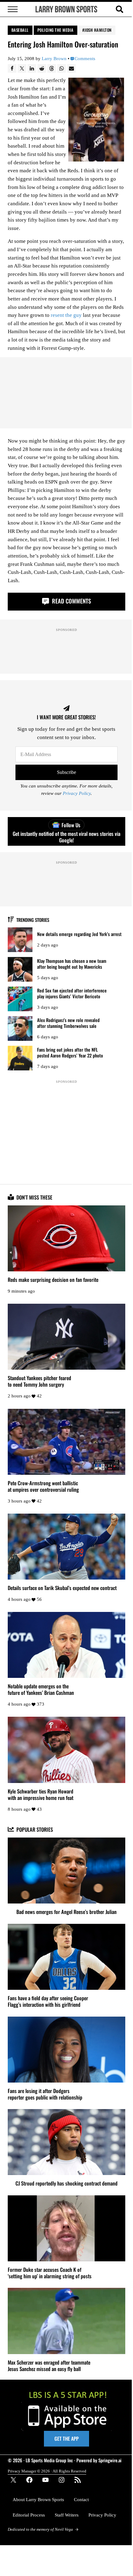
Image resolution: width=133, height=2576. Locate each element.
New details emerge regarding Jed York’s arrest (79, 934)
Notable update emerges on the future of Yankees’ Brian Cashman (41, 1689)
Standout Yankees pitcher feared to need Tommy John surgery (39, 1381)
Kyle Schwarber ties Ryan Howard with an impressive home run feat (41, 1794)
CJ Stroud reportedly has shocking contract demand (66, 2183)
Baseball (20, 30)
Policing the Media (56, 30)
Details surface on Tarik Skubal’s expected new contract (62, 1588)
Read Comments (71, 601)
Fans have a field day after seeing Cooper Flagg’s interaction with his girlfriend (48, 2001)
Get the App (66, 2439)
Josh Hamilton (98, 30)
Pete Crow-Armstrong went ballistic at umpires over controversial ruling (43, 1486)
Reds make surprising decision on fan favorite (53, 1280)
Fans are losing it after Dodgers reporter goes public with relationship (45, 2094)
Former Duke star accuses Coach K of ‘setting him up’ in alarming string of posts (50, 2273)
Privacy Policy (77, 793)
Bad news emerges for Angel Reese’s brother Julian (66, 1912)
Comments (85, 59)
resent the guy (66, 315)
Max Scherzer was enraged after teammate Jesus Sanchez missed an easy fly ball (49, 2365)
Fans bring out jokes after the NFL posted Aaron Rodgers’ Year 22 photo (70, 1052)
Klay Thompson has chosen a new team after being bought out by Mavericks (72, 964)
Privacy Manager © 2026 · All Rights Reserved (47, 2471)
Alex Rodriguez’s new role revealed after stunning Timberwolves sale (68, 1023)
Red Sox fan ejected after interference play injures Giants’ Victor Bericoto (72, 993)
